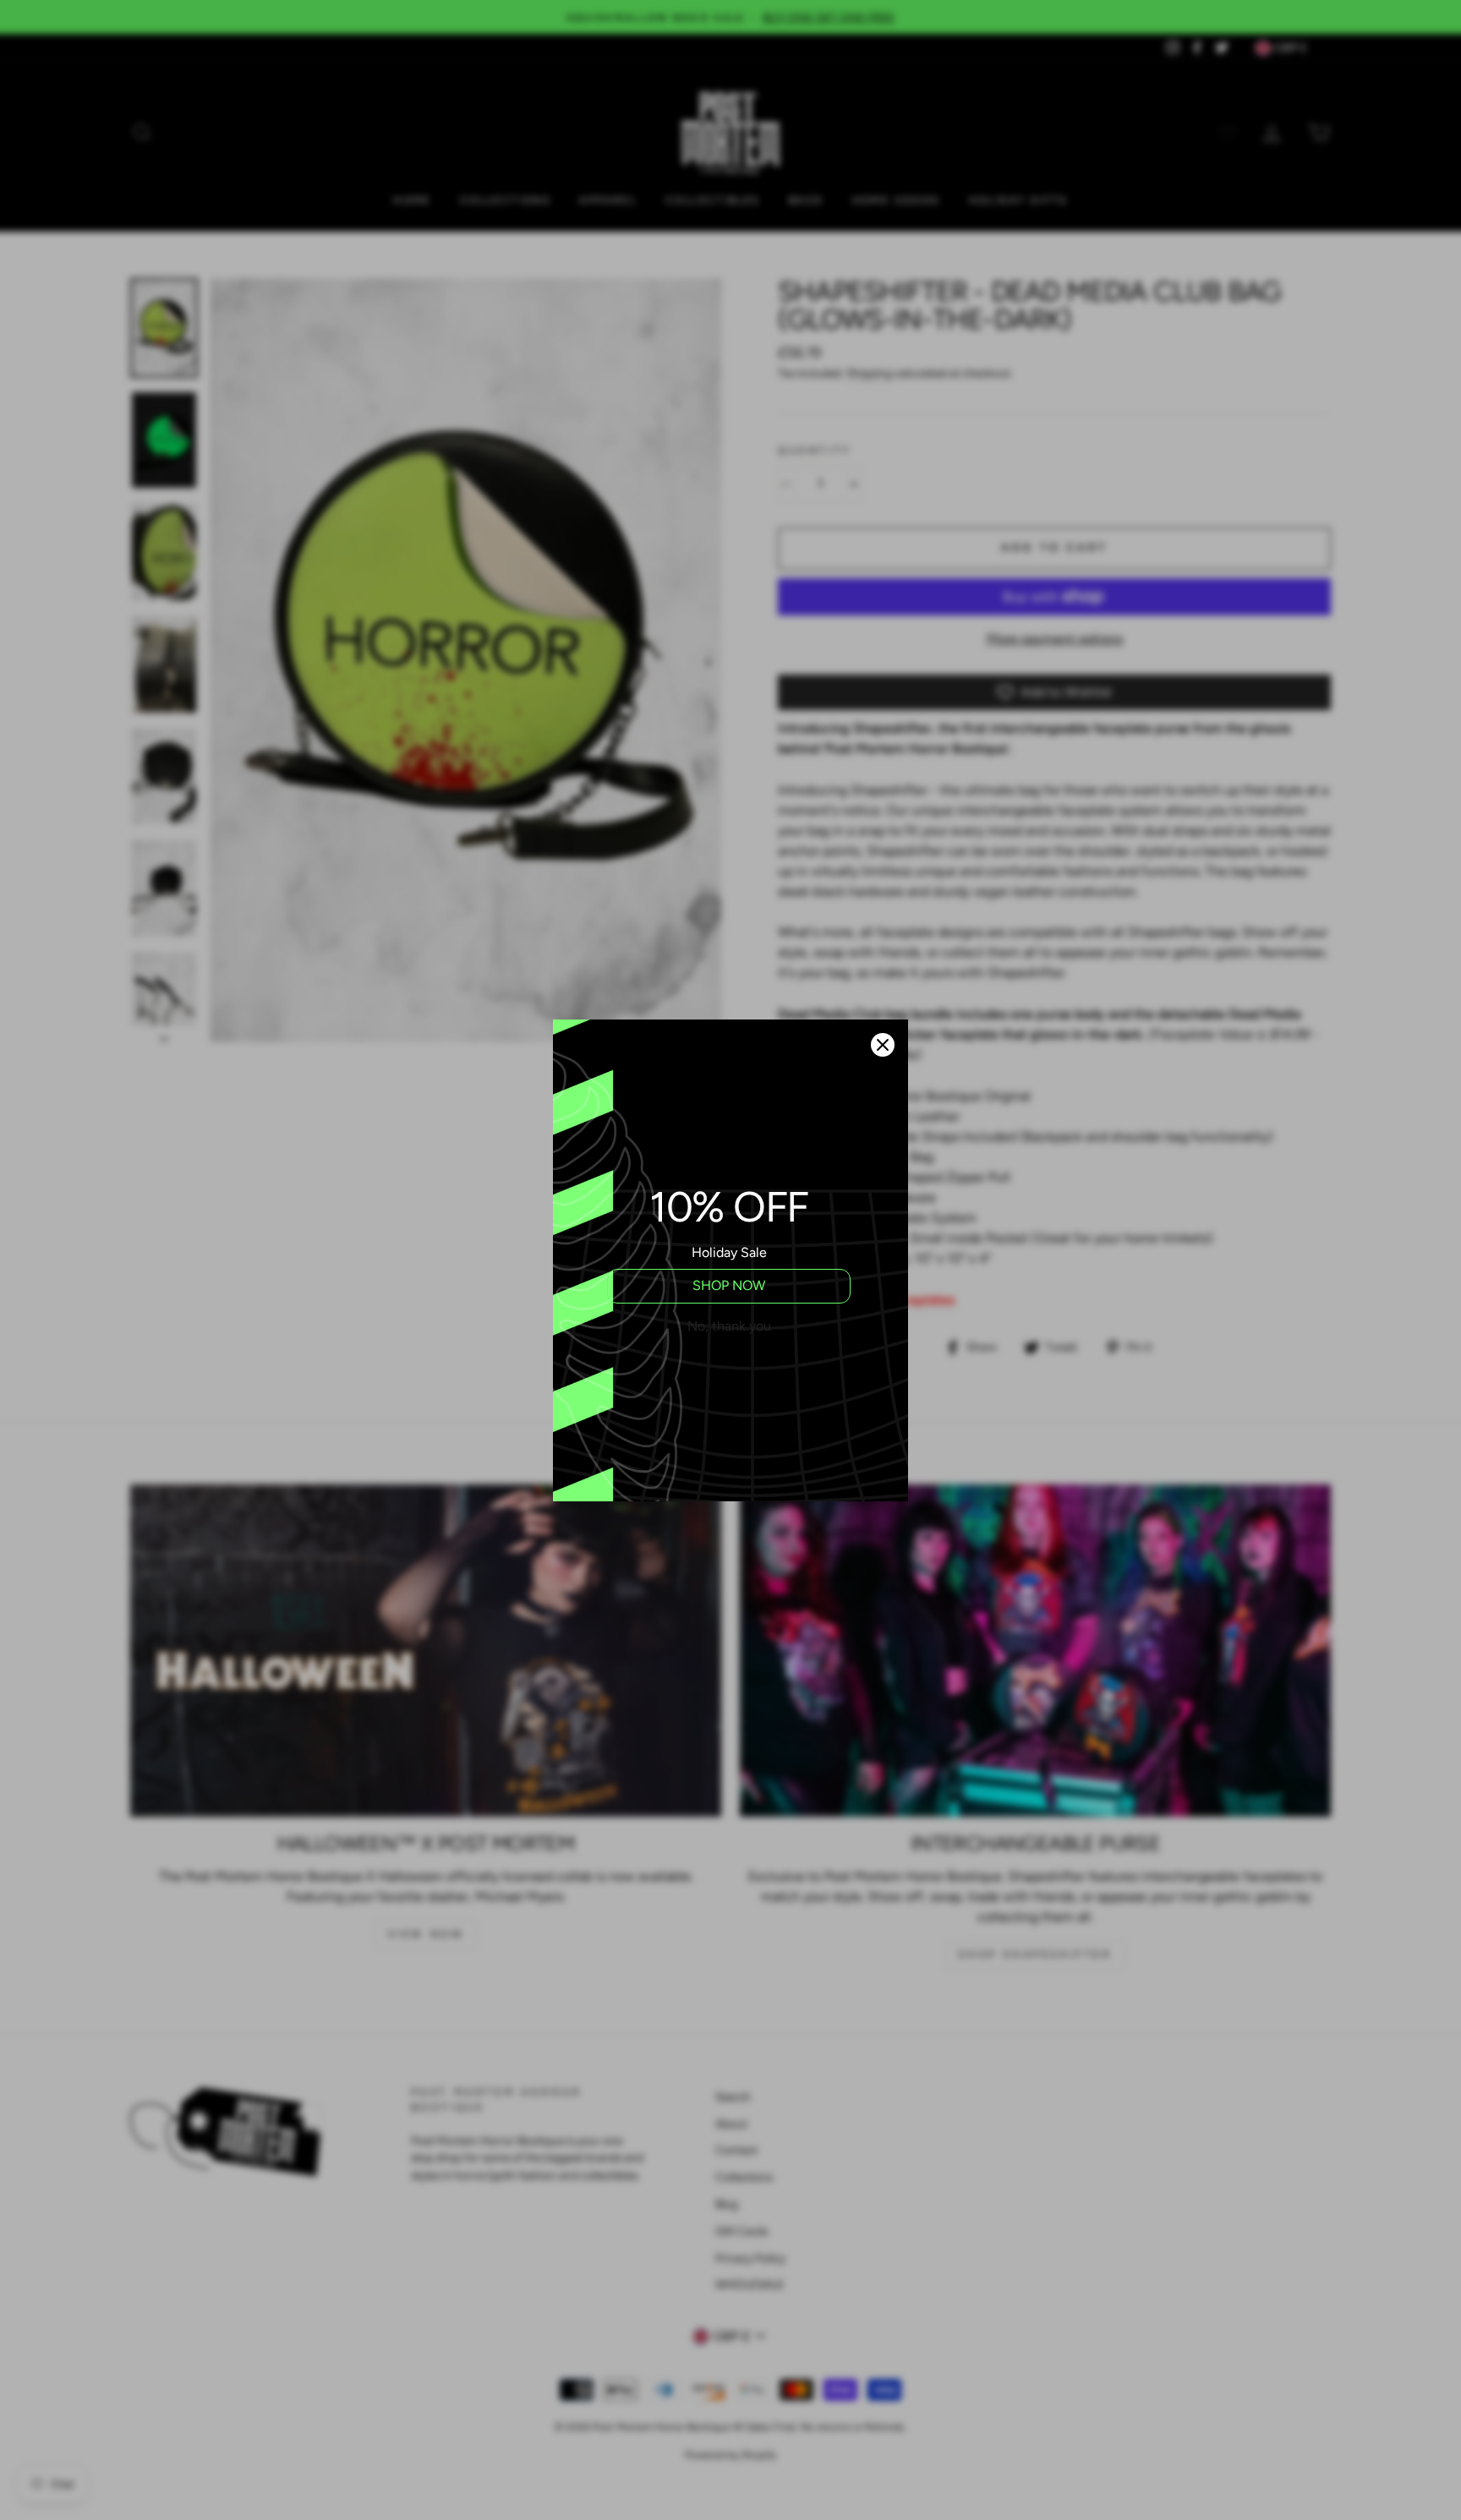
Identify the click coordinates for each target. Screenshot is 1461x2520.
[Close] (883, 1045)
